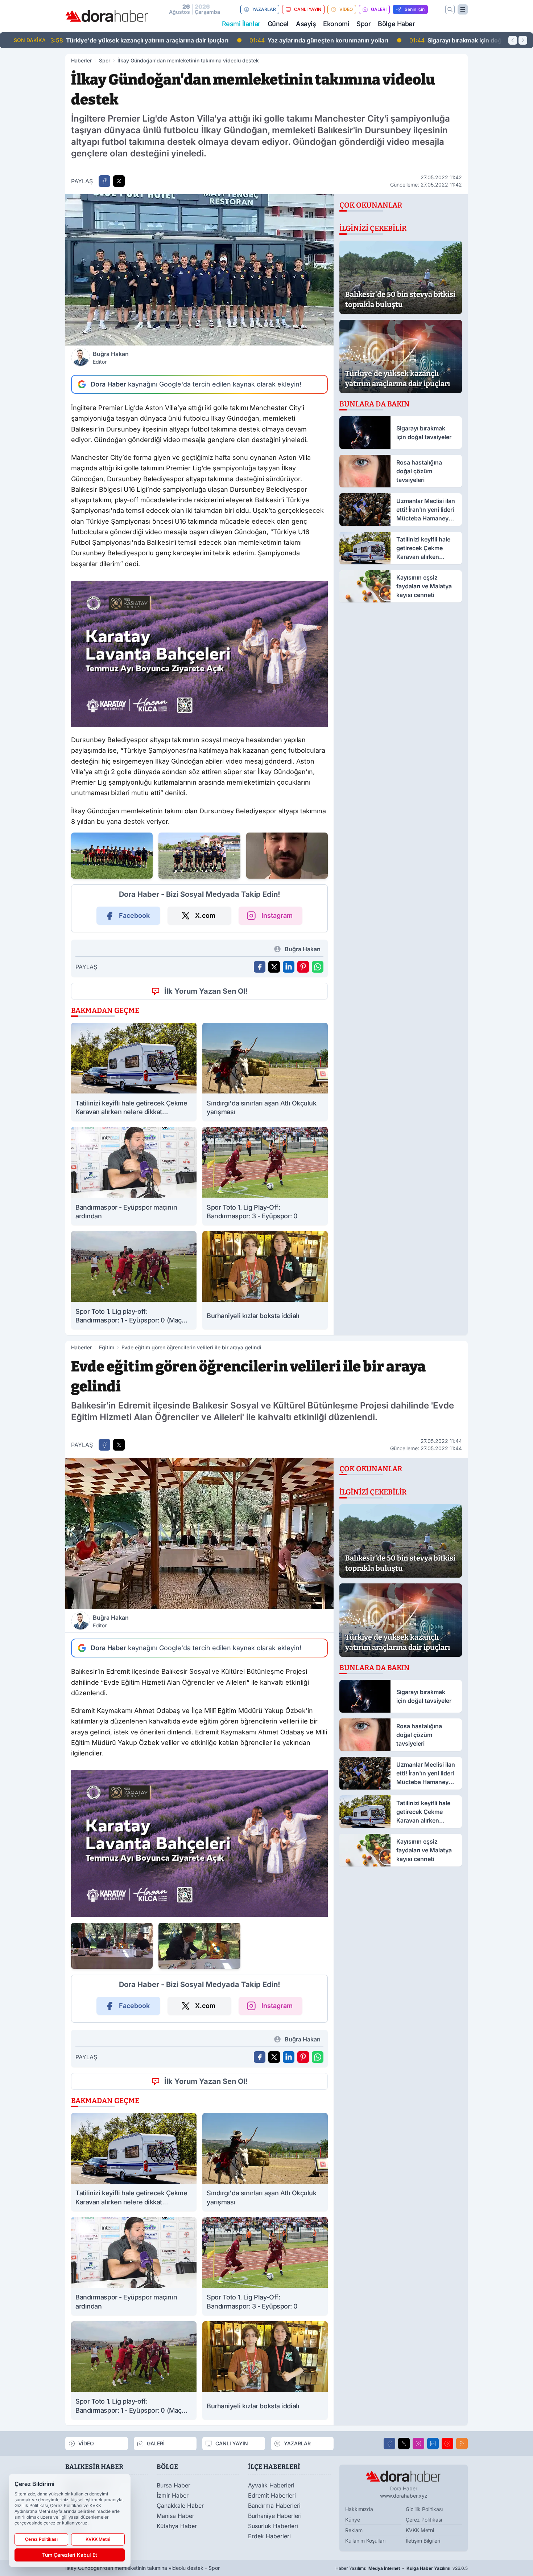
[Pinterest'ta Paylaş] (303, 967)
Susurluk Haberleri (273, 2526)
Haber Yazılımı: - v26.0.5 (402, 2568)
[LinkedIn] (433, 2444)
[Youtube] (447, 2444)
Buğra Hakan (111, 357)
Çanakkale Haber (180, 2506)
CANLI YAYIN (308, 9)
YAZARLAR (264, 9)
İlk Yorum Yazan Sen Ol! (206, 991)
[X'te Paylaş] (119, 181)
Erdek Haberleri (269, 2536)
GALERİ (379, 9)
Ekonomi (336, 24)
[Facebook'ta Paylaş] (104, 181)
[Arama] (450, 9)
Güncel (278, 24)
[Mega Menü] (463, 9)
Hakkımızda (359, 2509)
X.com (205, 915)
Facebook (134, 915)
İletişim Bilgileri (423, 2541)
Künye (353, 2520)
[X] (404, 2444)
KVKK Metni (420, 2530)
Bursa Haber (173, 2485)
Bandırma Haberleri (274, 2506)
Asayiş (306, 24)
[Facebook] (389, 2444)
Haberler (81, 60)
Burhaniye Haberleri (275, 2516)
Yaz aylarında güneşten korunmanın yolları (126, 40)
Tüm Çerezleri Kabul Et (70, 2555)
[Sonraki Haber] (523, 40)
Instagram (277, 915)
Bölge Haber (396, 24)
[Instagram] (418, 2444)
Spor (363, 24)
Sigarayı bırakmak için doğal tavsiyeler (280, 40)
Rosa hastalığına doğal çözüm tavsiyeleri (431, 40)
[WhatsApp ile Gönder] (318, 967)
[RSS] (462, 2444)
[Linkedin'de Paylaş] (289, 967)
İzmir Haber (173, 2495)
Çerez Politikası (424, 2520)
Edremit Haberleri (272, 2495)
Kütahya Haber (177, 2526)
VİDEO (346, 9)
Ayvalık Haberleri (271, 2485)
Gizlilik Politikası (424, 2509)
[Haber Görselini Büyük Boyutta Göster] (199, 270)
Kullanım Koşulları (365, 2541)
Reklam (354, 2530)
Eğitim (107, 1347)
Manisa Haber (175, 2516)
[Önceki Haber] (513, 40)
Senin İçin (415, 9)
